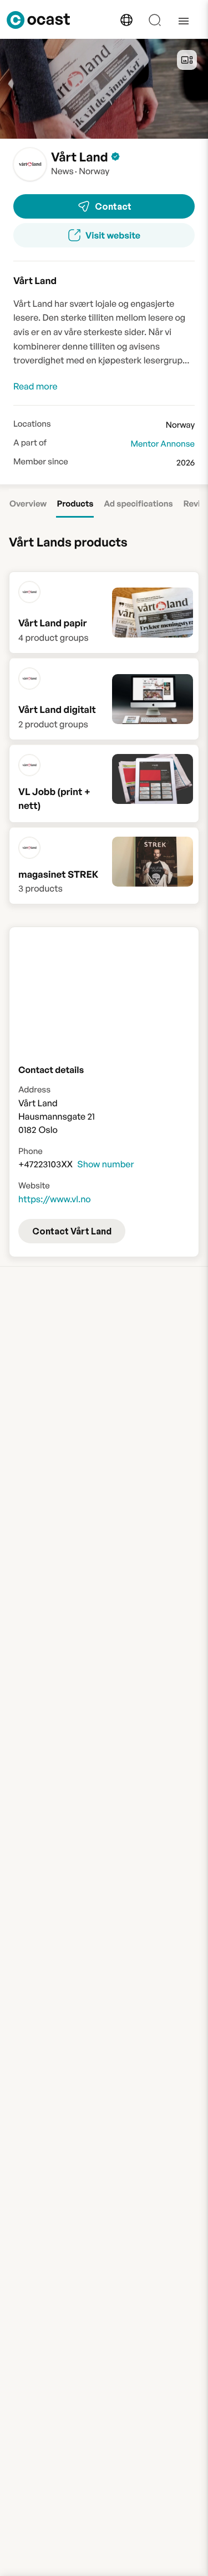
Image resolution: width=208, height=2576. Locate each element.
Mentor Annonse (163, 444)
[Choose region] (126, 20)
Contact (113, 206)
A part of (30, 443)
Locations (32, 424)
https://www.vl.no (55, 1199)
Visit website (113, 235)
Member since (41, 462)
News (62, 171)
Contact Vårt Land (72, 1231)
